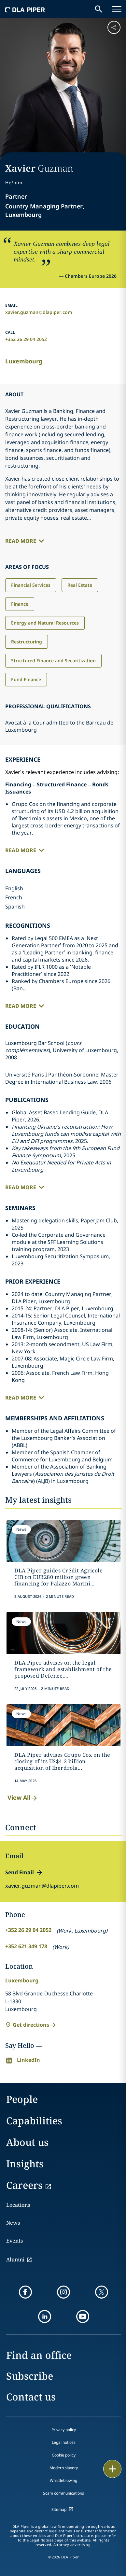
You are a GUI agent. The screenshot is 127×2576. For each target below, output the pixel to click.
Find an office (39, 2355)
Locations (18, 2205)
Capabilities (34, 2121)
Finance (20, 604)
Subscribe (30, 2376)
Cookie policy (64, 2455)
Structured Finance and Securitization (53, 661)
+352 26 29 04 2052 (26, 339)
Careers (24, 2185)
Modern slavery (64, 2468)
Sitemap (59, 2509)
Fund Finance (26, 679)
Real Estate (80, 585)
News (13, 2223)
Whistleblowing (63, 2480)
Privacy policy (64, 2430)
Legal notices (64, 2442)
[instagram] (63, 2292)
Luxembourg (24, 361)
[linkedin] (45, 2316)
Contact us (31, 2397)
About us (27, 2142)
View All (19, 1797)
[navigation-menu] (117, 9)
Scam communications (63, 2493)
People (22, 2099)
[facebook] (25, 2292)
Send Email (20, 1872)
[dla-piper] (25, 9)
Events (14, 2241)
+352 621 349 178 (26, 1946)
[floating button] (112, 2469)
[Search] (99, 9)
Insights (25, 2164)
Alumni (15, 2259)
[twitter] (102, 2292)
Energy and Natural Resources (45, 623)
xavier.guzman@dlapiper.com (39, 312)
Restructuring (27, 642)
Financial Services (31, 585)
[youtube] (83, 2316)
